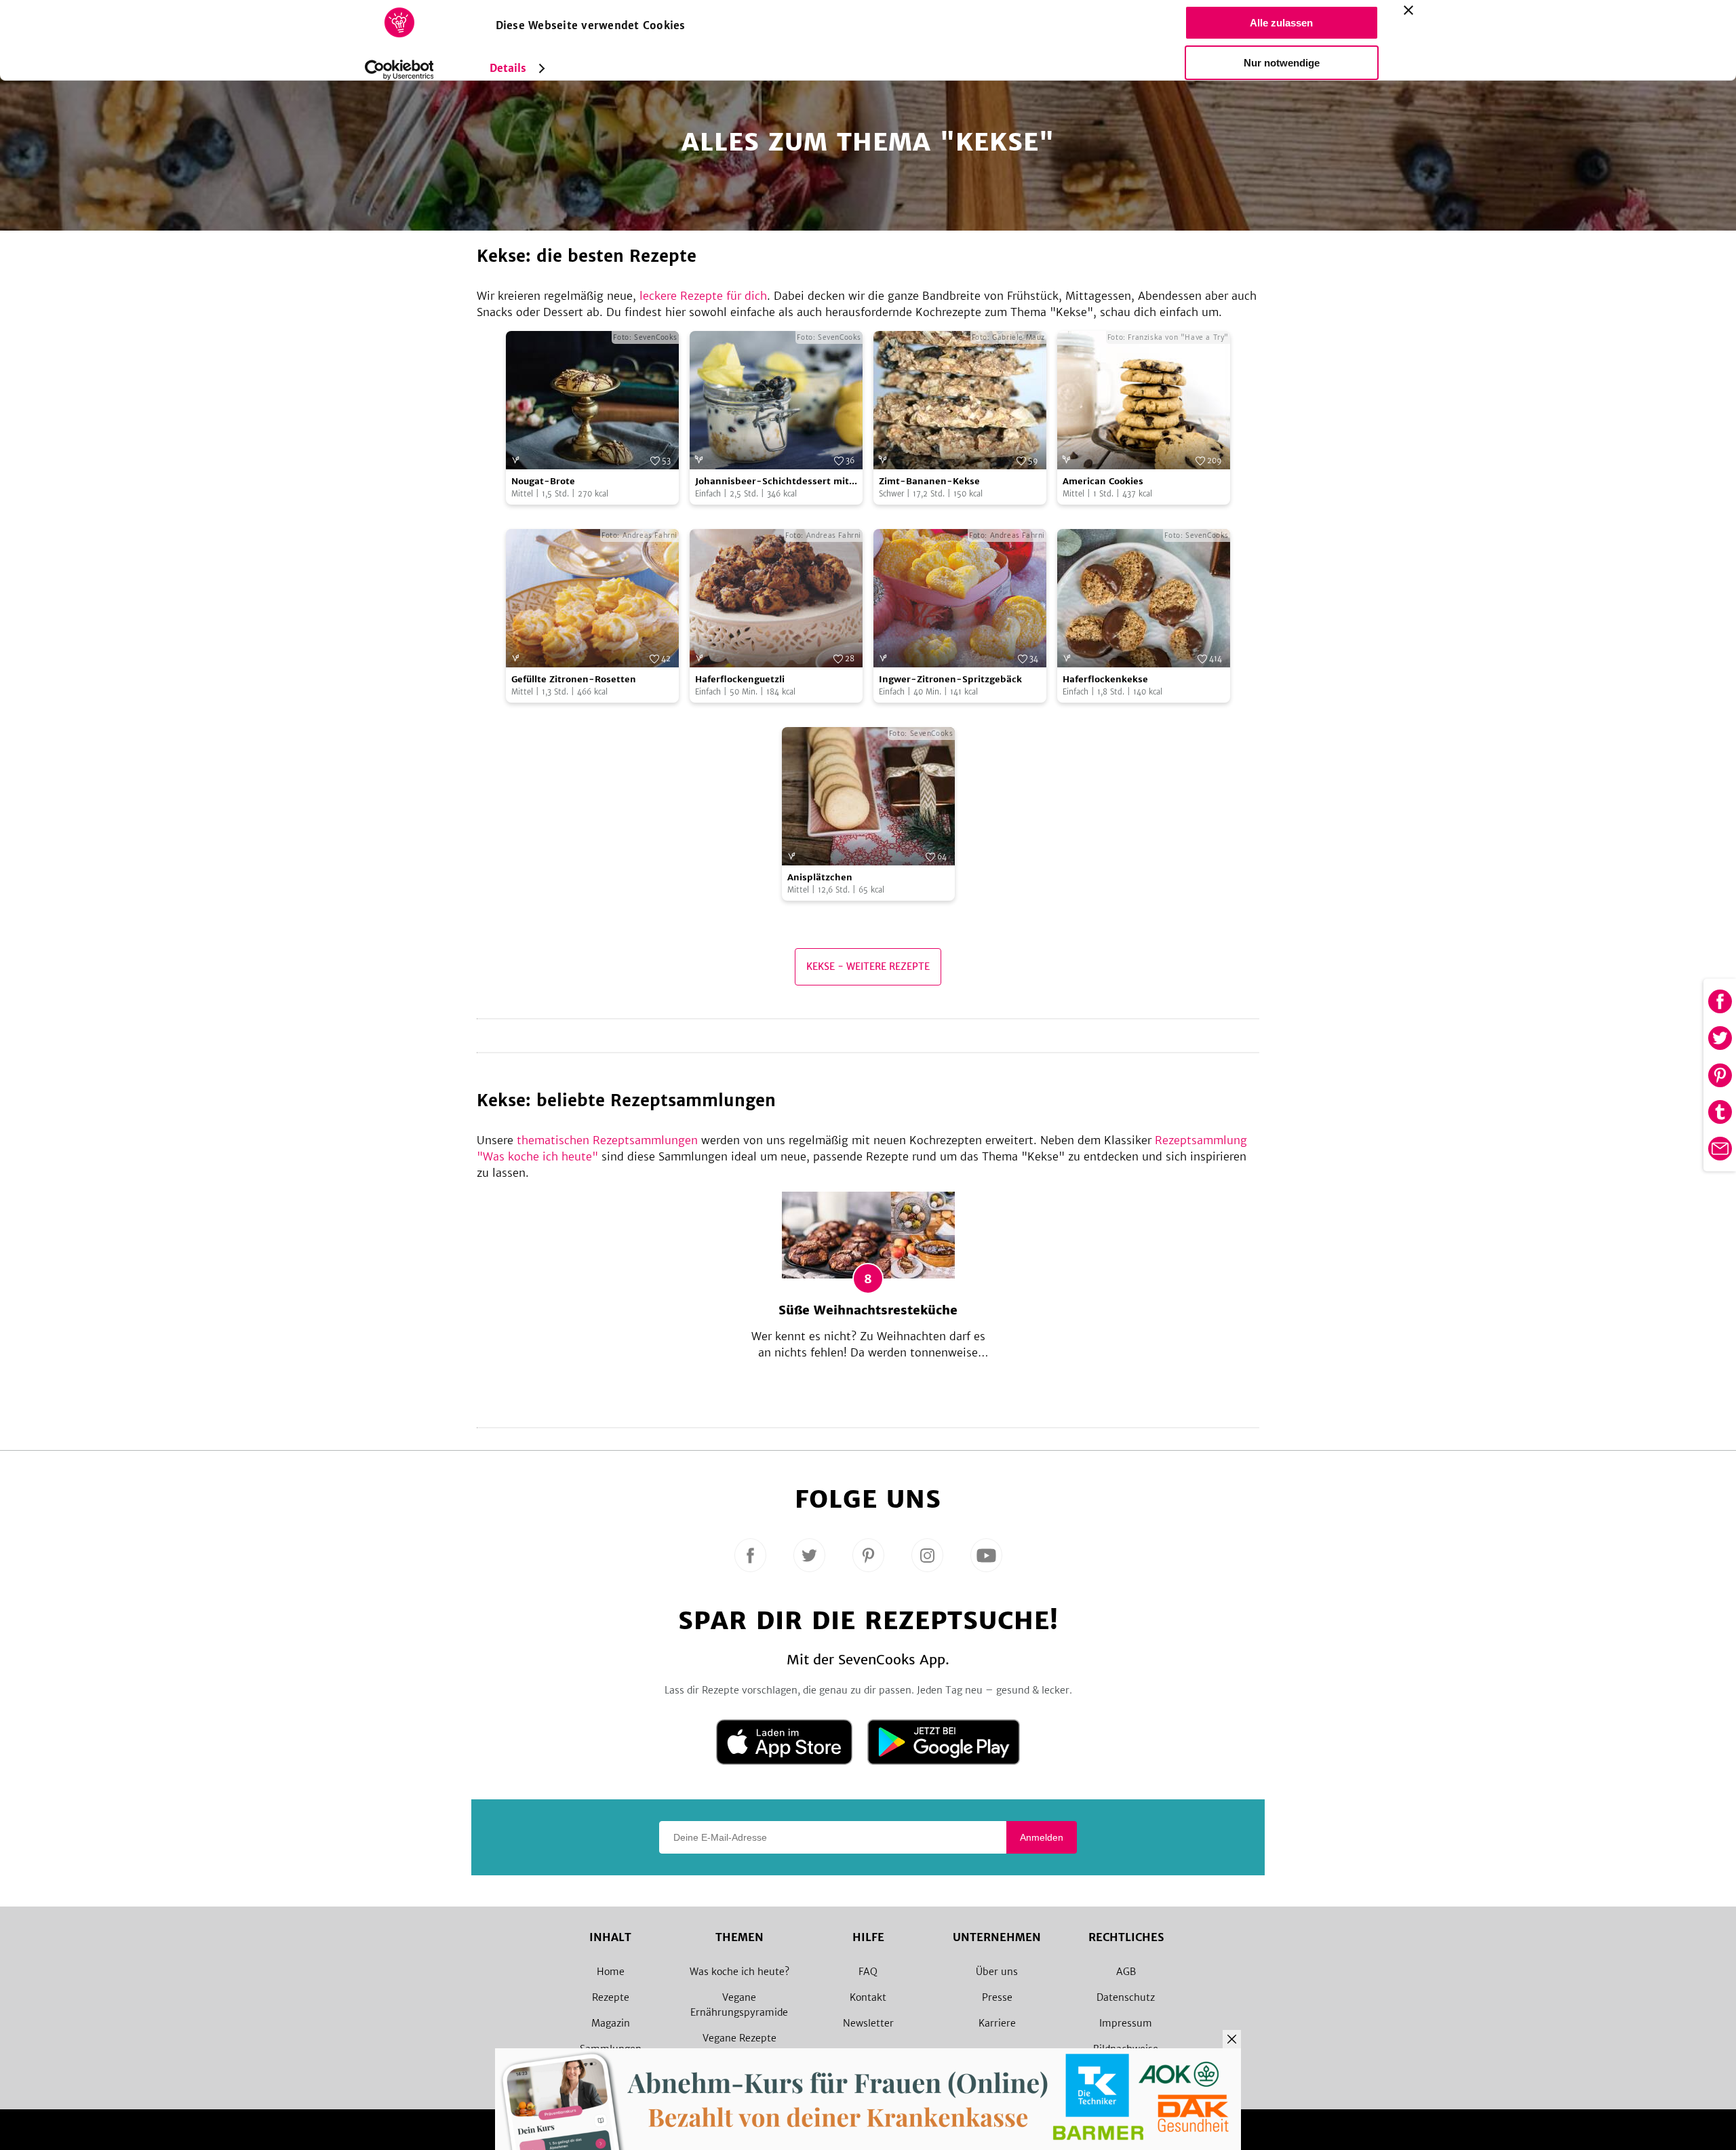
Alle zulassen (1281, 23)
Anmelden (1042, 1837)
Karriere (997, 2023)
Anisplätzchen (820, 877)
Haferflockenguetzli (740, 679)
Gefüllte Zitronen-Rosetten (574, 679)
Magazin (611, 2023)
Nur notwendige (1282, 63)
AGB (1126, 1972)
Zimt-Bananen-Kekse (929, 481)
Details (508, 68)
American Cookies (1103, 481)
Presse (997, 1997)
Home (611, 1972)
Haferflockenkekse (1105, 679)
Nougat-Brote (543, 481)
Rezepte (611, 1997)
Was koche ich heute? (739, 1972)
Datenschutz (1126, 1997)
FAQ (868, 1972)
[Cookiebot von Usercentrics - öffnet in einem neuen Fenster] (399, 70)
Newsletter (868, 2023)
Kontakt (868, 1997)
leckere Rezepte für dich (703, 296)
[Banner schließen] (1408, 10)
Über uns (997, 1972)
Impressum (1126, 2023)
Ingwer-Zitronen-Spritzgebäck (950, 679)
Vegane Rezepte (739, 2038)
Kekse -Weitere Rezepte (868, 966)
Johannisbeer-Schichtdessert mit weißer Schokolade (772, 482)
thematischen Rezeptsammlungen (607, 1140)
